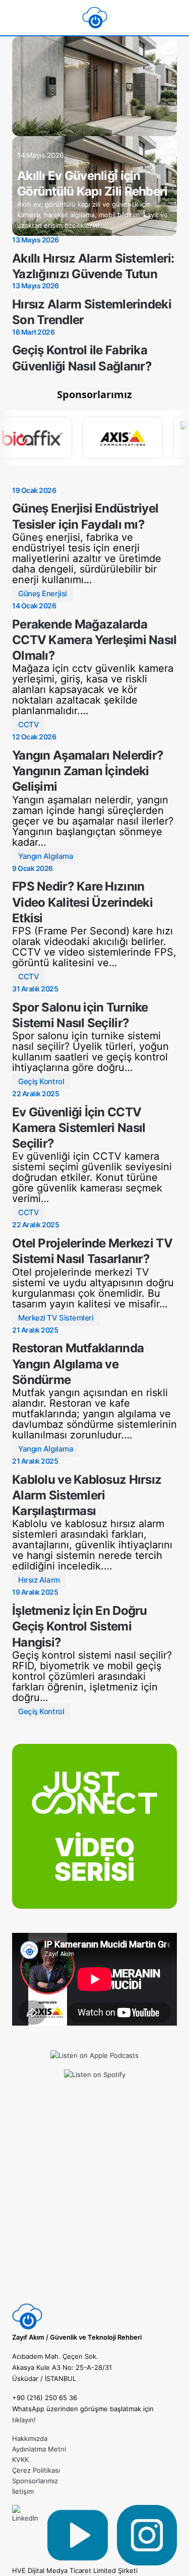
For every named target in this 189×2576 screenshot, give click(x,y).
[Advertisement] (94, 2207)
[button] (16, 18)
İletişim (23, 2491)
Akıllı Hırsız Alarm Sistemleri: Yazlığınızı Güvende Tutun (93, 266)
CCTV (28, 725)
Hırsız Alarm (39, 1580)
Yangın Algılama (46, 856)
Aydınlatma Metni (39, 2449)
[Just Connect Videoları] (94, 1826)
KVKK (20, 2460)
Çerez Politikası (36, 2470)
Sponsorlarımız (35, 2481)
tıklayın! (24, 2420)
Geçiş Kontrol (41, 1081)
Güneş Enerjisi (43, 593)
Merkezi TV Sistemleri (56, 1318)
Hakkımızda (30, 2438)
